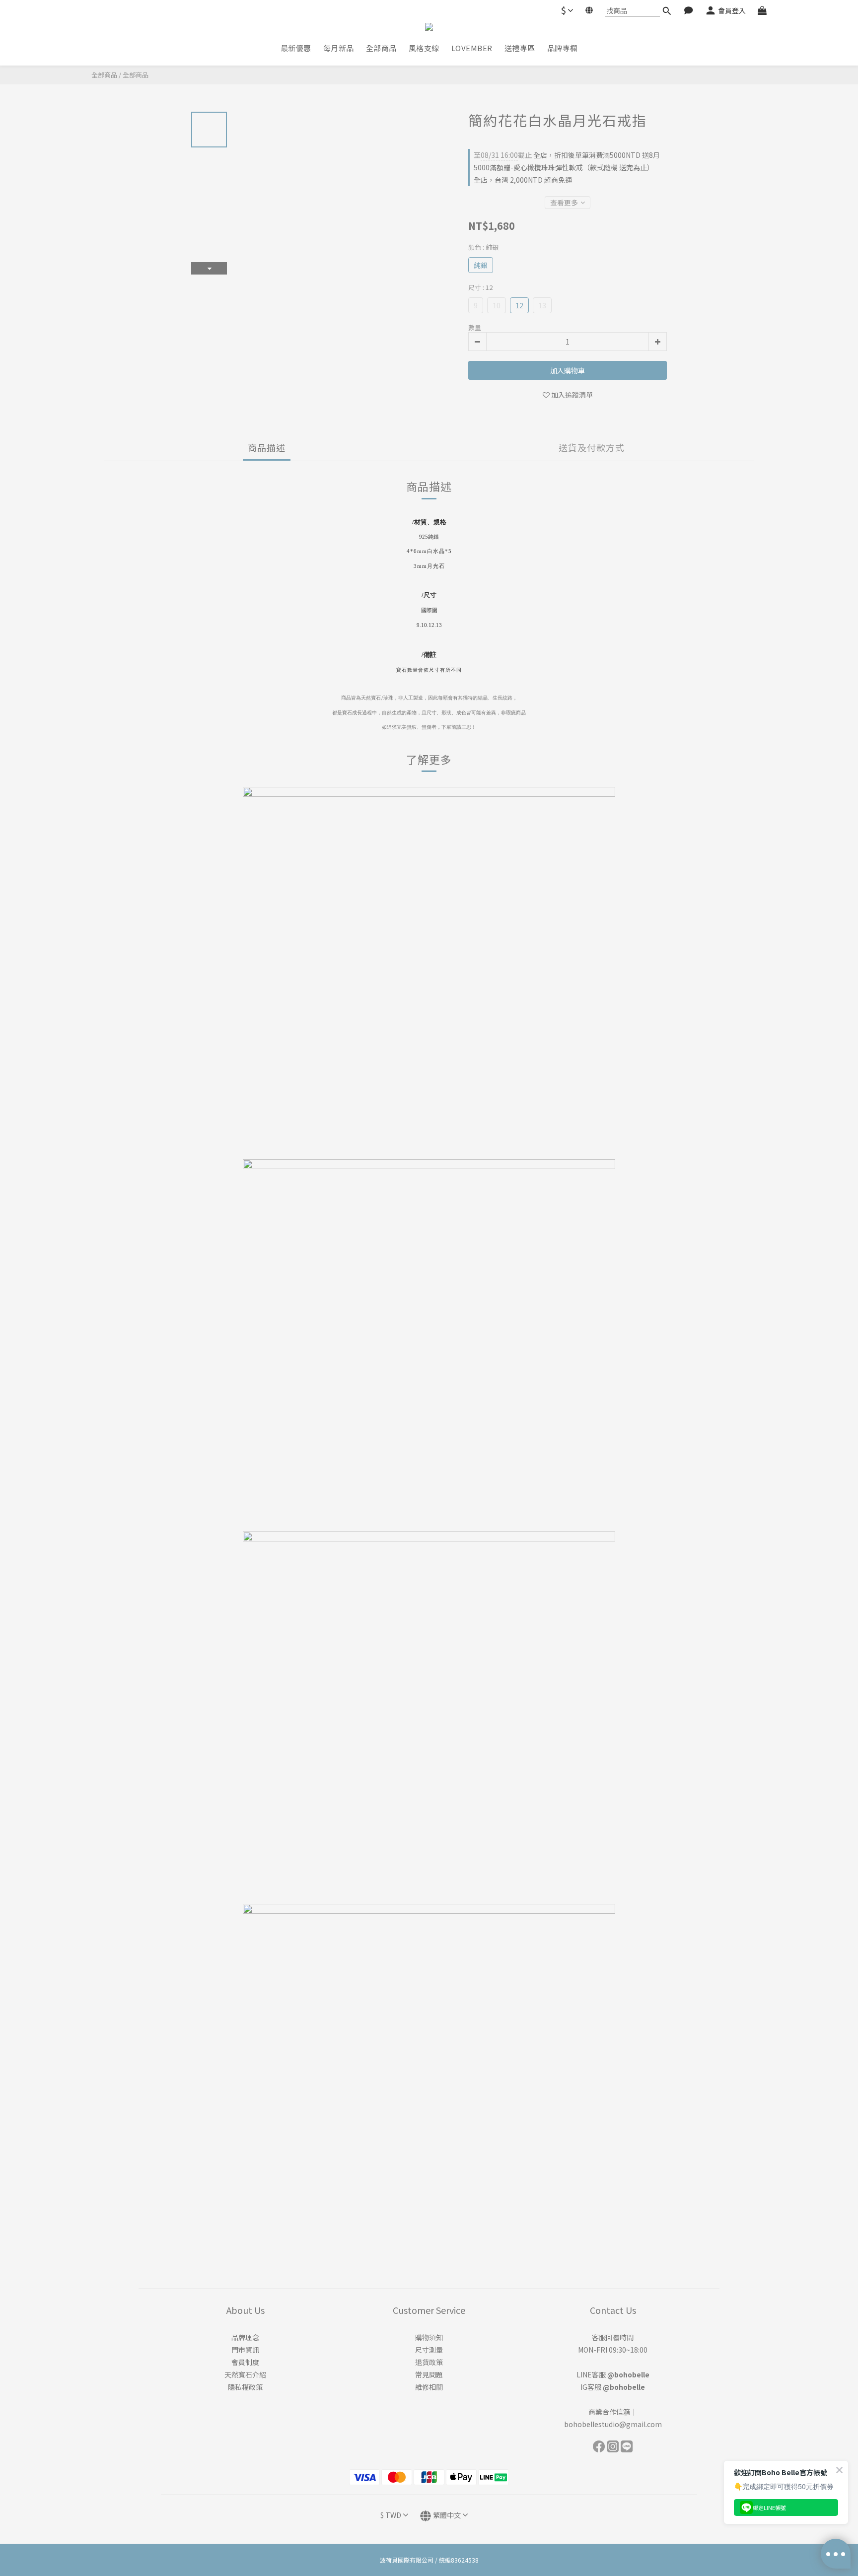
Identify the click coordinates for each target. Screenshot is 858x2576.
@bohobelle (628, 2374)
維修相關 (429, 2387)
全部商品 (104, 75)
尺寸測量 (429, 2350)
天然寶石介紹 (245, 2374)
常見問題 (429, 2374)
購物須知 (429, 2337)
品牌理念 (245, 2337)
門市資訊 (245, 2350)
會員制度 (245, 2362)
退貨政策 (429, 2362)
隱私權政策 (245, 2387)
